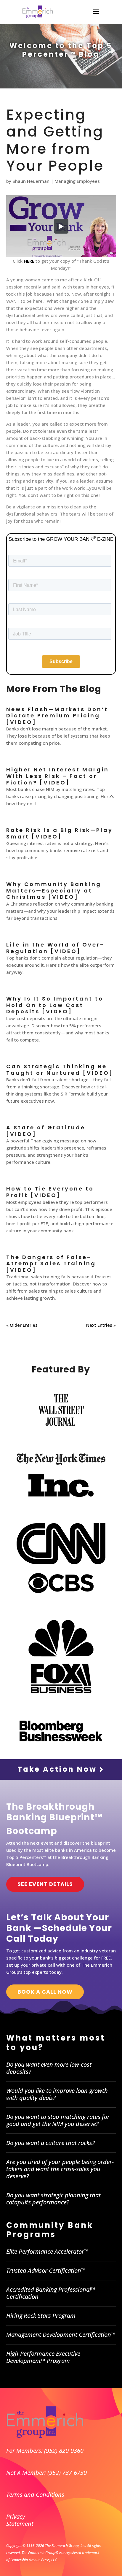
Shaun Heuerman (31, 181)
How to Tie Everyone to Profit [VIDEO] (50, 1192)
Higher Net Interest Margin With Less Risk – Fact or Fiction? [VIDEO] (58, 776)
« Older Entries (22, 1325)
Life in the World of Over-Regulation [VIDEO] (55, 948)
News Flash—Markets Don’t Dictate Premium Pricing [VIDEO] (57, 716)
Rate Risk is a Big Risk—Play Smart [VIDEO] (60, 833)
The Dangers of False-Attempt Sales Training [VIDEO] (51, 1264)
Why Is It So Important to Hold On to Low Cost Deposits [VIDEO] (55, 1005)
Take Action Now (58, 1769)
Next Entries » (101, 1325)
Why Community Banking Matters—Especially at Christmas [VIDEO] (54, 890)
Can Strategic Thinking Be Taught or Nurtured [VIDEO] (60, 1070)
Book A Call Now (45, 1992)
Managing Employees (77, 181)
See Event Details (45, 1884)
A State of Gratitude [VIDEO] (46, 1131)
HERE (29, 261)
